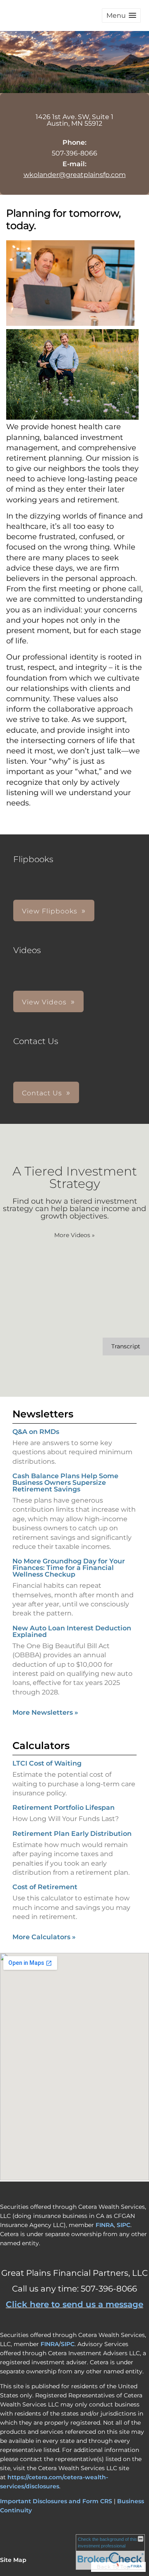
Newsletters (43, 1414)
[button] (121, 16)
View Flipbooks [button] (50, 911)
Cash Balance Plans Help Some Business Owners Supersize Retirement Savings (65, 1483)
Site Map (13, 2560)
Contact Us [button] (42, 1093)
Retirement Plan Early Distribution (72, 1834)
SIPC (124, 2225)
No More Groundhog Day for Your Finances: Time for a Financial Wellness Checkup (69, 1568)
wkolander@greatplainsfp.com (75, 175)
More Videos (74, 1235)
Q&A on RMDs (36, 1432)
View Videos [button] (44, 1002)
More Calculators (44, 1937)
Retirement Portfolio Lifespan (64, 1808)
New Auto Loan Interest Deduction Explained (72, 1631)
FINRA (105, 2225)
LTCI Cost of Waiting (47, 1763)
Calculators (41, 1746)
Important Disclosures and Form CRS (56, 2501)
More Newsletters (45, 1712)
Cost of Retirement (45, 1887)
